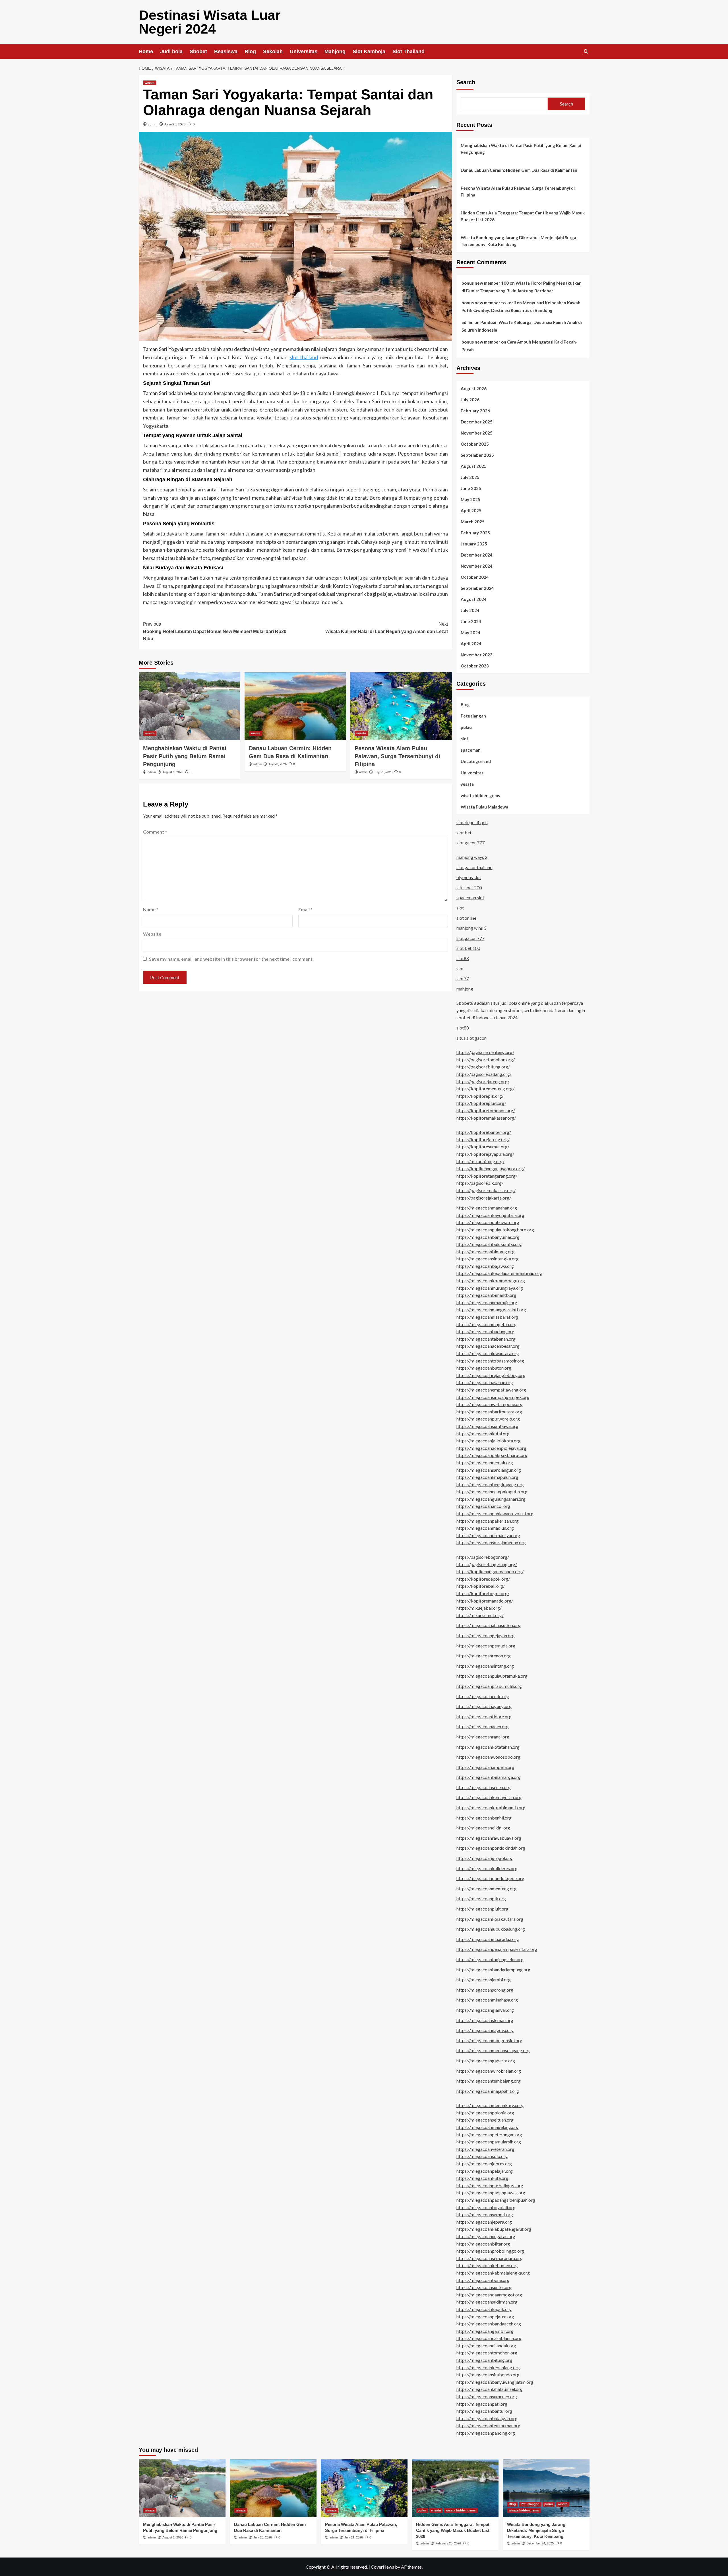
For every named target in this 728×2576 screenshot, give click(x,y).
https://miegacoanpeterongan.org (489, 2134)
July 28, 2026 (277, 764)
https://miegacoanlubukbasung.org (491, 1929)
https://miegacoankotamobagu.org (491, 1280)
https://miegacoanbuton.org (484, 1368)
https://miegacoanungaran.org (486, 2236)
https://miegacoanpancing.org (486, 2433)
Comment (155, 832)
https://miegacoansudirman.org (487, 2302)
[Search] (586, 52)
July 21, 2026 (383, 772)
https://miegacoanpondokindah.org (491, 1848)
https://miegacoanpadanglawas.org (491, 2193)
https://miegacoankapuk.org (484, 2309)
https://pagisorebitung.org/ (483, 1067)
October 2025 (475, 444)
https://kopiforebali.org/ (481, 1586)
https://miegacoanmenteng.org (487, 1888)
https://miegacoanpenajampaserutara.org (497, 1949)
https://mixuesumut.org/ (480, 1615)
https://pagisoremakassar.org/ (486, 1190)
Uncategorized (476, 761)
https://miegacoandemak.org (485, 1462)
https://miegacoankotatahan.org (488, 1747)
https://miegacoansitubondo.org (488, 2375)
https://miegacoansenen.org (484, 1787)
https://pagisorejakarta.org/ (484, 1198)
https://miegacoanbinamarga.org (489, 1777)
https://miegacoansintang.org (485, 1666)
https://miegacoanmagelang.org (488, 2127)
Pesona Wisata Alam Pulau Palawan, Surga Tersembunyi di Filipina (397, 756)
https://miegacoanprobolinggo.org (490, 2251)
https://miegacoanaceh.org (483, 1726)
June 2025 (471, 488)
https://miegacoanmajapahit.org (488, 2091)
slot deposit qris (472, 822)
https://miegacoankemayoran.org (489, 1797)
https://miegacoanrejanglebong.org (491, 1375)
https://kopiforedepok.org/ (483, 1579)
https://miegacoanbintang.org (486, 1251)
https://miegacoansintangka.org (488, 1259)
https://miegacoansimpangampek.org (493, 1397)
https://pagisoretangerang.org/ (487, 1564)
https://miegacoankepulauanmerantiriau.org (499, 1273)
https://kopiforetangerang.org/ (487, 1176)
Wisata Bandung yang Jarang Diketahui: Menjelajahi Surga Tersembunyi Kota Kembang (518, 241)
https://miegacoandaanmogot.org (489, 2295)
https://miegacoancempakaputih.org (492, 1491)
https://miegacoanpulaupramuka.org (492, 1676)
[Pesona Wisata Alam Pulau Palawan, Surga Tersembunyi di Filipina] (401, 706)
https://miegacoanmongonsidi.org (489, 2040)
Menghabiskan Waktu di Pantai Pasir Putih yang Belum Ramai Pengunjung (185, 756)
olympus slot (469, 877)
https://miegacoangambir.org (485, 2331)
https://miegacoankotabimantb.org (491, 1807)
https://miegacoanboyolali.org (486, 2207)
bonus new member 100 (485, 283)
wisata (150, 83)
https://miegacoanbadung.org (485, 1331)
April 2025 (471, 510)
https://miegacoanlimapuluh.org (487, 1477)
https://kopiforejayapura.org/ (485, 1154)
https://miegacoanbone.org (483, 2280)
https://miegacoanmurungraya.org (490, 1288)
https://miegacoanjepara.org (484, 2222)
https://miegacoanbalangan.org (487, 2418)
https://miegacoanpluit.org (482, 1909)
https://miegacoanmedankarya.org (490, 2105)
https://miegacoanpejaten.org (485, 2316)
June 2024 (471, 621)
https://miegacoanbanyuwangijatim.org (495, 2382)
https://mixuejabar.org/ (479, 1608)
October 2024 (475, 577)
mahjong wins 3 (471, 928)
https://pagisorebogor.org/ (483, 1557)
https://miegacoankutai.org (483, 1433)
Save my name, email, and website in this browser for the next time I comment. (231, 959)
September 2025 (477, 455)
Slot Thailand (409, 51)
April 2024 (471, 644)
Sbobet (198, 51)
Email (305, 909)
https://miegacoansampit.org (485, 2214)
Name (151, 909)
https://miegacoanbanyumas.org (488, 1237)
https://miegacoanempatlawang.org (491, 1390)
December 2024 (477, 555)
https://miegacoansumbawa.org (487, 1426)
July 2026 (470, 400)
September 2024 (477, 588)
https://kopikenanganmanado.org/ (490, 1571)
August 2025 (474, 466)
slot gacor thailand (474, 867)
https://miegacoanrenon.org (484, 1656)
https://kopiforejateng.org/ (483, 1139)
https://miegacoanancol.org (483, 1506)
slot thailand (304, 357)
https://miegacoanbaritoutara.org (489, 1412)
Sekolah (273, 51)
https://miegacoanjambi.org (484, 1979)
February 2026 (475, 411)
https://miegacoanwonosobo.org (488, 1757)
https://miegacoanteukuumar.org (488, 2425)
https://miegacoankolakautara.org (490, 1919)
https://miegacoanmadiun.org (485, 1528)
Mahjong (335, 51)
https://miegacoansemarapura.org (490, 2258)
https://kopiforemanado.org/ (485, 1601)
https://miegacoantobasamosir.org (490, 1361)
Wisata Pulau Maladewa (484, 807)
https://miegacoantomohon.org (487, 2353)
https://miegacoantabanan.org (486, 1339)
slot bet (464, 833)
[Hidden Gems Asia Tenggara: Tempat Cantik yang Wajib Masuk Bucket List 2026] (455, 2488)
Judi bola (171, 51)
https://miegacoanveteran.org (485, 2149)
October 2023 (475, 666)
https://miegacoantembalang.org (489, 2081)
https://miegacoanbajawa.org (485, 1266)
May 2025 (470, 499)
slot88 (463, 958)
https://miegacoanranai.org (483, 1737)
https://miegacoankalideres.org (487, 1868)
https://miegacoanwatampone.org (490, 1404)
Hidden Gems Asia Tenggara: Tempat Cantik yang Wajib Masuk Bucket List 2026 (523, 216)
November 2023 (477, 655)
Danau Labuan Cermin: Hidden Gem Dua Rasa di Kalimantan (519, 170)
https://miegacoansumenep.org (487, 2396)
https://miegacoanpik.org (481, 1898)
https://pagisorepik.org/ (480, 1183)
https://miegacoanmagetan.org (487, 1324)
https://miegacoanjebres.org (484, 2163)
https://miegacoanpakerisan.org (488, 1521)
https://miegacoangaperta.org (486, 2061)
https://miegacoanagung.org (484, 1706)
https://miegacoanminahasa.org (487, 2000)
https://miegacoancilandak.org (486, 2346)
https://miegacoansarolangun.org (489, 1470)
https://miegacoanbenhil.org (484, 1818)
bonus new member (481, 342)
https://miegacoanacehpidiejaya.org (491, 1448)
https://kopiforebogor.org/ (483, 1593)
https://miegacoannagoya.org (485, 2030)
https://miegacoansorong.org (485, 1990)
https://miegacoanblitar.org (483, 2244)
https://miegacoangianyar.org (485, 2010)
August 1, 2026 (173, 772)
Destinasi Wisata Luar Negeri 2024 (210, 22)
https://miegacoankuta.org (482, 2178)
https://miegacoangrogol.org (485, 1858)
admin (153, 124)
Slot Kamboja (369, 51)
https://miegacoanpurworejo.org (488, 1419)
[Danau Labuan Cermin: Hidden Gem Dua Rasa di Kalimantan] (295, 706)
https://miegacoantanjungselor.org (490, 1959)
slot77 (463, 978)
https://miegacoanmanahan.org (487, 1208)
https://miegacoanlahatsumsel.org (490, 2389)
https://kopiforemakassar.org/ (486, 1118)
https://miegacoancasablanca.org (489, 2338)
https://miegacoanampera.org (485, 1767)
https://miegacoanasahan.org (485, 1382)
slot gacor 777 (470, 843)
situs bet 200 (469, 887)
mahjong (465, 989)
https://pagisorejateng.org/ (483, 1081)
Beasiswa (226, 51)
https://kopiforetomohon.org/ (486, 1110)
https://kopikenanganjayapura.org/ (491, 1168)
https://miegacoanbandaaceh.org (489, 2324)
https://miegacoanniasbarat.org (487, 1317)
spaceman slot (470, 897)
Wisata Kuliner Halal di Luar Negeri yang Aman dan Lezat (387, 628)
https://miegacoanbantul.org (484, 2411)
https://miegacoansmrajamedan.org (491, 1542)
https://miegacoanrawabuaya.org (489, 1838)
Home (146, 51)
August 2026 (474, 388)
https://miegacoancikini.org (483, 1828)
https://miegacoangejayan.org (486, 1635)
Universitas (304, 51)
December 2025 (477, 422)
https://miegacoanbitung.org (484, 2360)
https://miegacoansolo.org (482, 2156)
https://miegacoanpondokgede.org (490, 1878)
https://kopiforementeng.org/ (485, 1089)
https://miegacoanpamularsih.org (489, 2142)
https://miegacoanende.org (483, 1696)
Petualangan (473, 716)
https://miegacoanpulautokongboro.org (495, 1230)
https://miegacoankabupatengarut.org (494, 2229)
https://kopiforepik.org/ (480, 1096)
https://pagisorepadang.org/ (484, 1074)
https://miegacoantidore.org (484, 1716)
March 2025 (473, 522)
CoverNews (382, 2567)
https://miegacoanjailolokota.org (489, 1441)
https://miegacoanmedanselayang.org (493, 2050)
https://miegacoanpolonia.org (485, 2113)
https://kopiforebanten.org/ (484, 1132)
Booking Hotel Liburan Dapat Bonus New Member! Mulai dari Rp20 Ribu (215, 631)
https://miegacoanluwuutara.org (488, 1353)
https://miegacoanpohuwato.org (488, 1222)
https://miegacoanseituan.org (485, 2120)
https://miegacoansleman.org (485, 2020)
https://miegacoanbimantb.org (486, 1295)
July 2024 (470, 610)
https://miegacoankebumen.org (487, 2265)
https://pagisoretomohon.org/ (486, 1059)
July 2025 (470, 477)
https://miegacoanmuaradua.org (488, 1939)
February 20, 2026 (448, 2543)
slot (465, 739)
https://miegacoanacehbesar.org (488, 1346)
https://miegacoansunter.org (484, 2287)
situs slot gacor (471, 1038)
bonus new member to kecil (489, 303)
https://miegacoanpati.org (482, 2404)
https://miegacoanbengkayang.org (490, 1484)
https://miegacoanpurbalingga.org (490, 2185)
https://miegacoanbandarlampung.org (493, 1970)
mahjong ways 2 (472, 857)
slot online (466, 918)
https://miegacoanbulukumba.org (489, 1244)
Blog (250, 51)
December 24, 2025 (540, 2543)
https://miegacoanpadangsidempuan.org (496, 2200)
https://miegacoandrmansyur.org (488, 1535)
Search (466, 82)
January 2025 (474, 544)
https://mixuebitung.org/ (480, 1161)
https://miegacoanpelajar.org (485, 2171)
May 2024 (470, 632)
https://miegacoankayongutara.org (490, 1215)
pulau (466, 727)
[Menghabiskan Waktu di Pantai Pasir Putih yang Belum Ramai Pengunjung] (190, 706)
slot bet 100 (468, 948)
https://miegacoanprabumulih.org (489, 1686)
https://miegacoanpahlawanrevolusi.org (495, 1513)
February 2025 (475, 533)
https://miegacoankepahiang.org (488, 2367)
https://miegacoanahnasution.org (489, 1625)
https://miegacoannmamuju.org (487, 1302)
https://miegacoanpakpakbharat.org (492, 1455)
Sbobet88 (466, 1003)
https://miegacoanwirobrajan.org (489, 2071)
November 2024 (477, 566)
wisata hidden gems (480, 795)
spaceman (471, 750)
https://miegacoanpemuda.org (486, 1646)
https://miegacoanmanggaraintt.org (491, 1309)
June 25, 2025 (175, 124)
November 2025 (477, 433)
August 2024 (474, 599)
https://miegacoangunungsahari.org (491, 1499)
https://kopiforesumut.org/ (483, 1147)
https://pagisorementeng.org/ (485, 1052)
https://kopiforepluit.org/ (481, 1103)
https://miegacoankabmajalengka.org (493, 2273)
